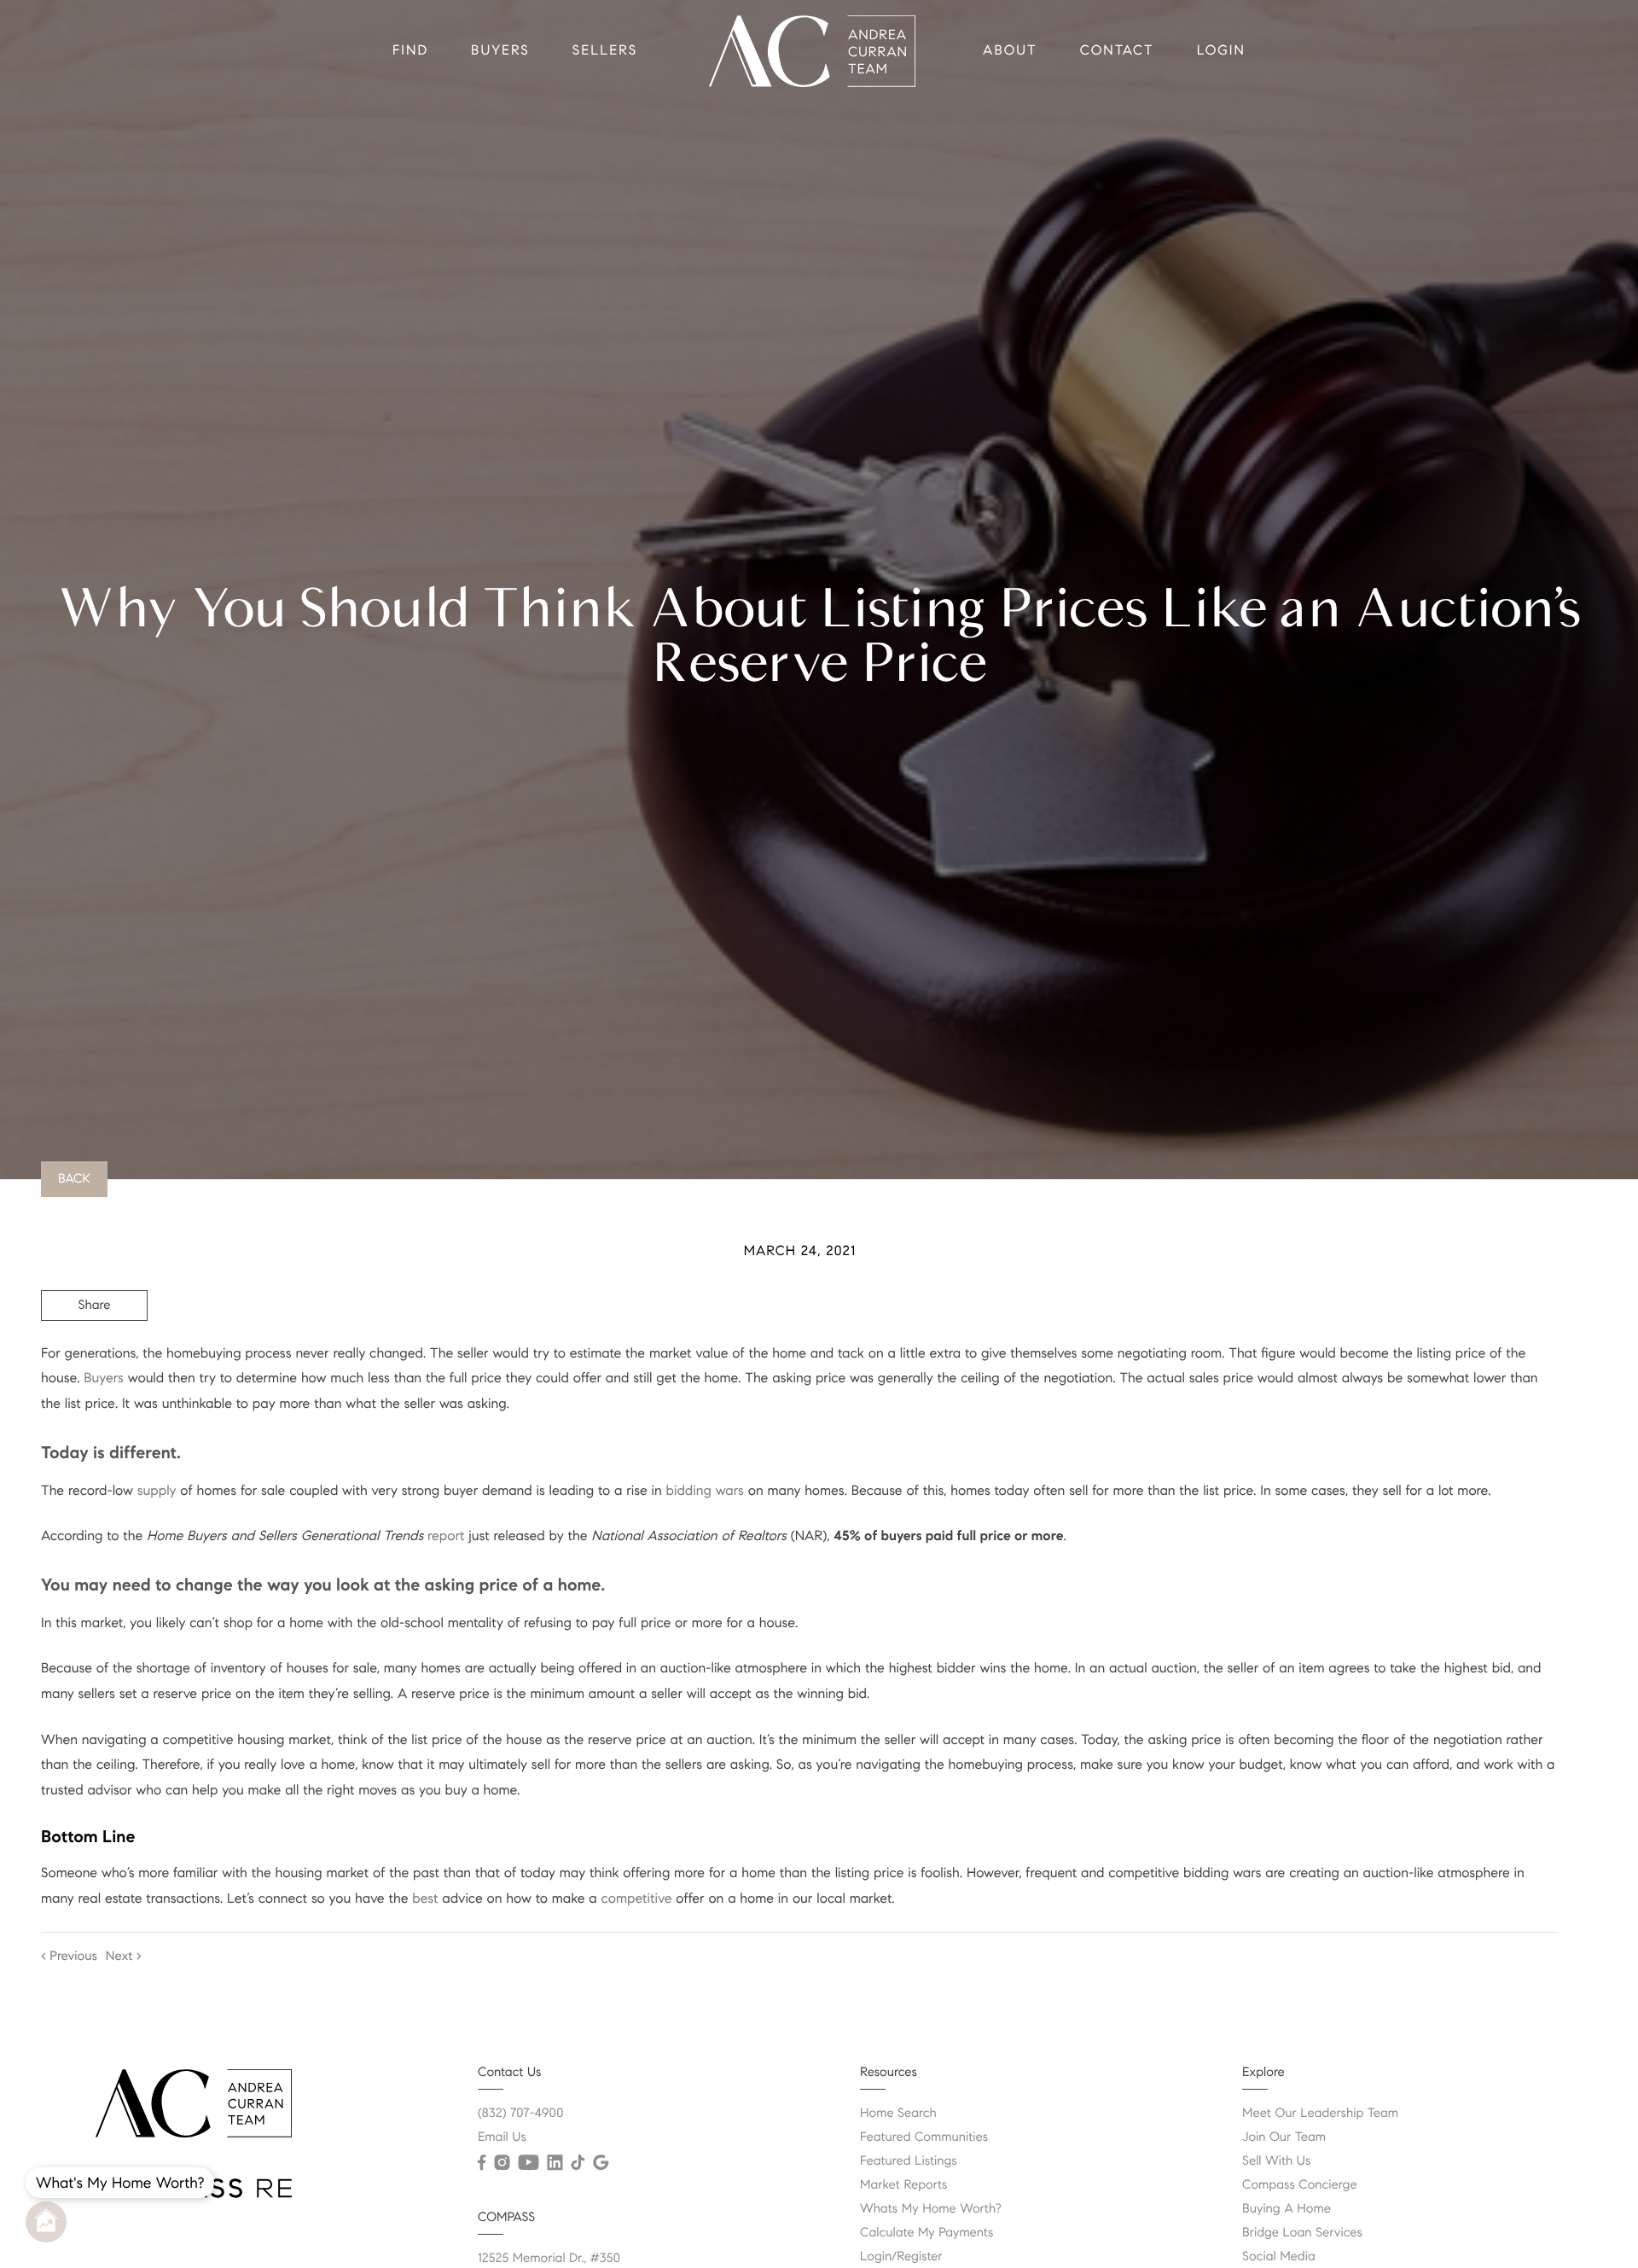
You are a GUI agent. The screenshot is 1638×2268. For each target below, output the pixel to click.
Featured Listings (909, 2161)
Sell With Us (1276, 2161)
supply (157, 1491)
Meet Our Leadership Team (1320, 2114)
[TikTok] (578, 2163)
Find (410, 51)
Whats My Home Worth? (931, 2209)
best (425, 1899)
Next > (124, 1957)
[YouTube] (528, 2163)
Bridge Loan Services (1302, 2233)
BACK (74, 1179)
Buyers (500, 51)
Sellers (605, 51)
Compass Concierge (1300, 2185)
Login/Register (901, 2257)
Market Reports (904, 2185)
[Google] (601, 2163)
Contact (1117, 51)
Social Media (1279, 2257)
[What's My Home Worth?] (46, 2222)
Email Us (502, 2137)
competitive (637, 1899)
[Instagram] (502, 2163)
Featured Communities (924, 2137)
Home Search (898, 2114)
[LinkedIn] (555, 2163)
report (446, 1536)
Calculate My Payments (926, 2233)
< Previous (69, 1957)
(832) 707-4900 (521, 2114)
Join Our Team (1284, 2137)
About (1010, 51)
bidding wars (705, 1491)
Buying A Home (1287, 2209)
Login (1221, 51)
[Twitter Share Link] (94, 1352)
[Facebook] (482, 2163)
